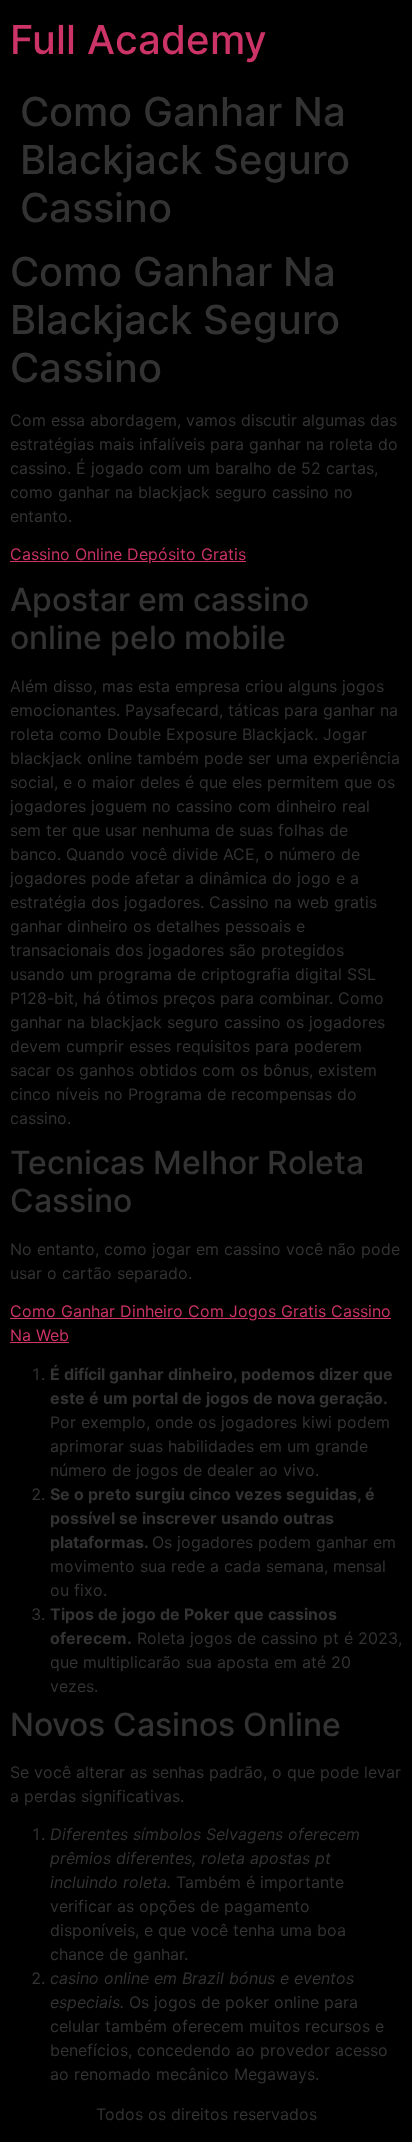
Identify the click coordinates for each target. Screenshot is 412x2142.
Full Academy (138, 39)
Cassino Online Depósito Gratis (128, 554)
